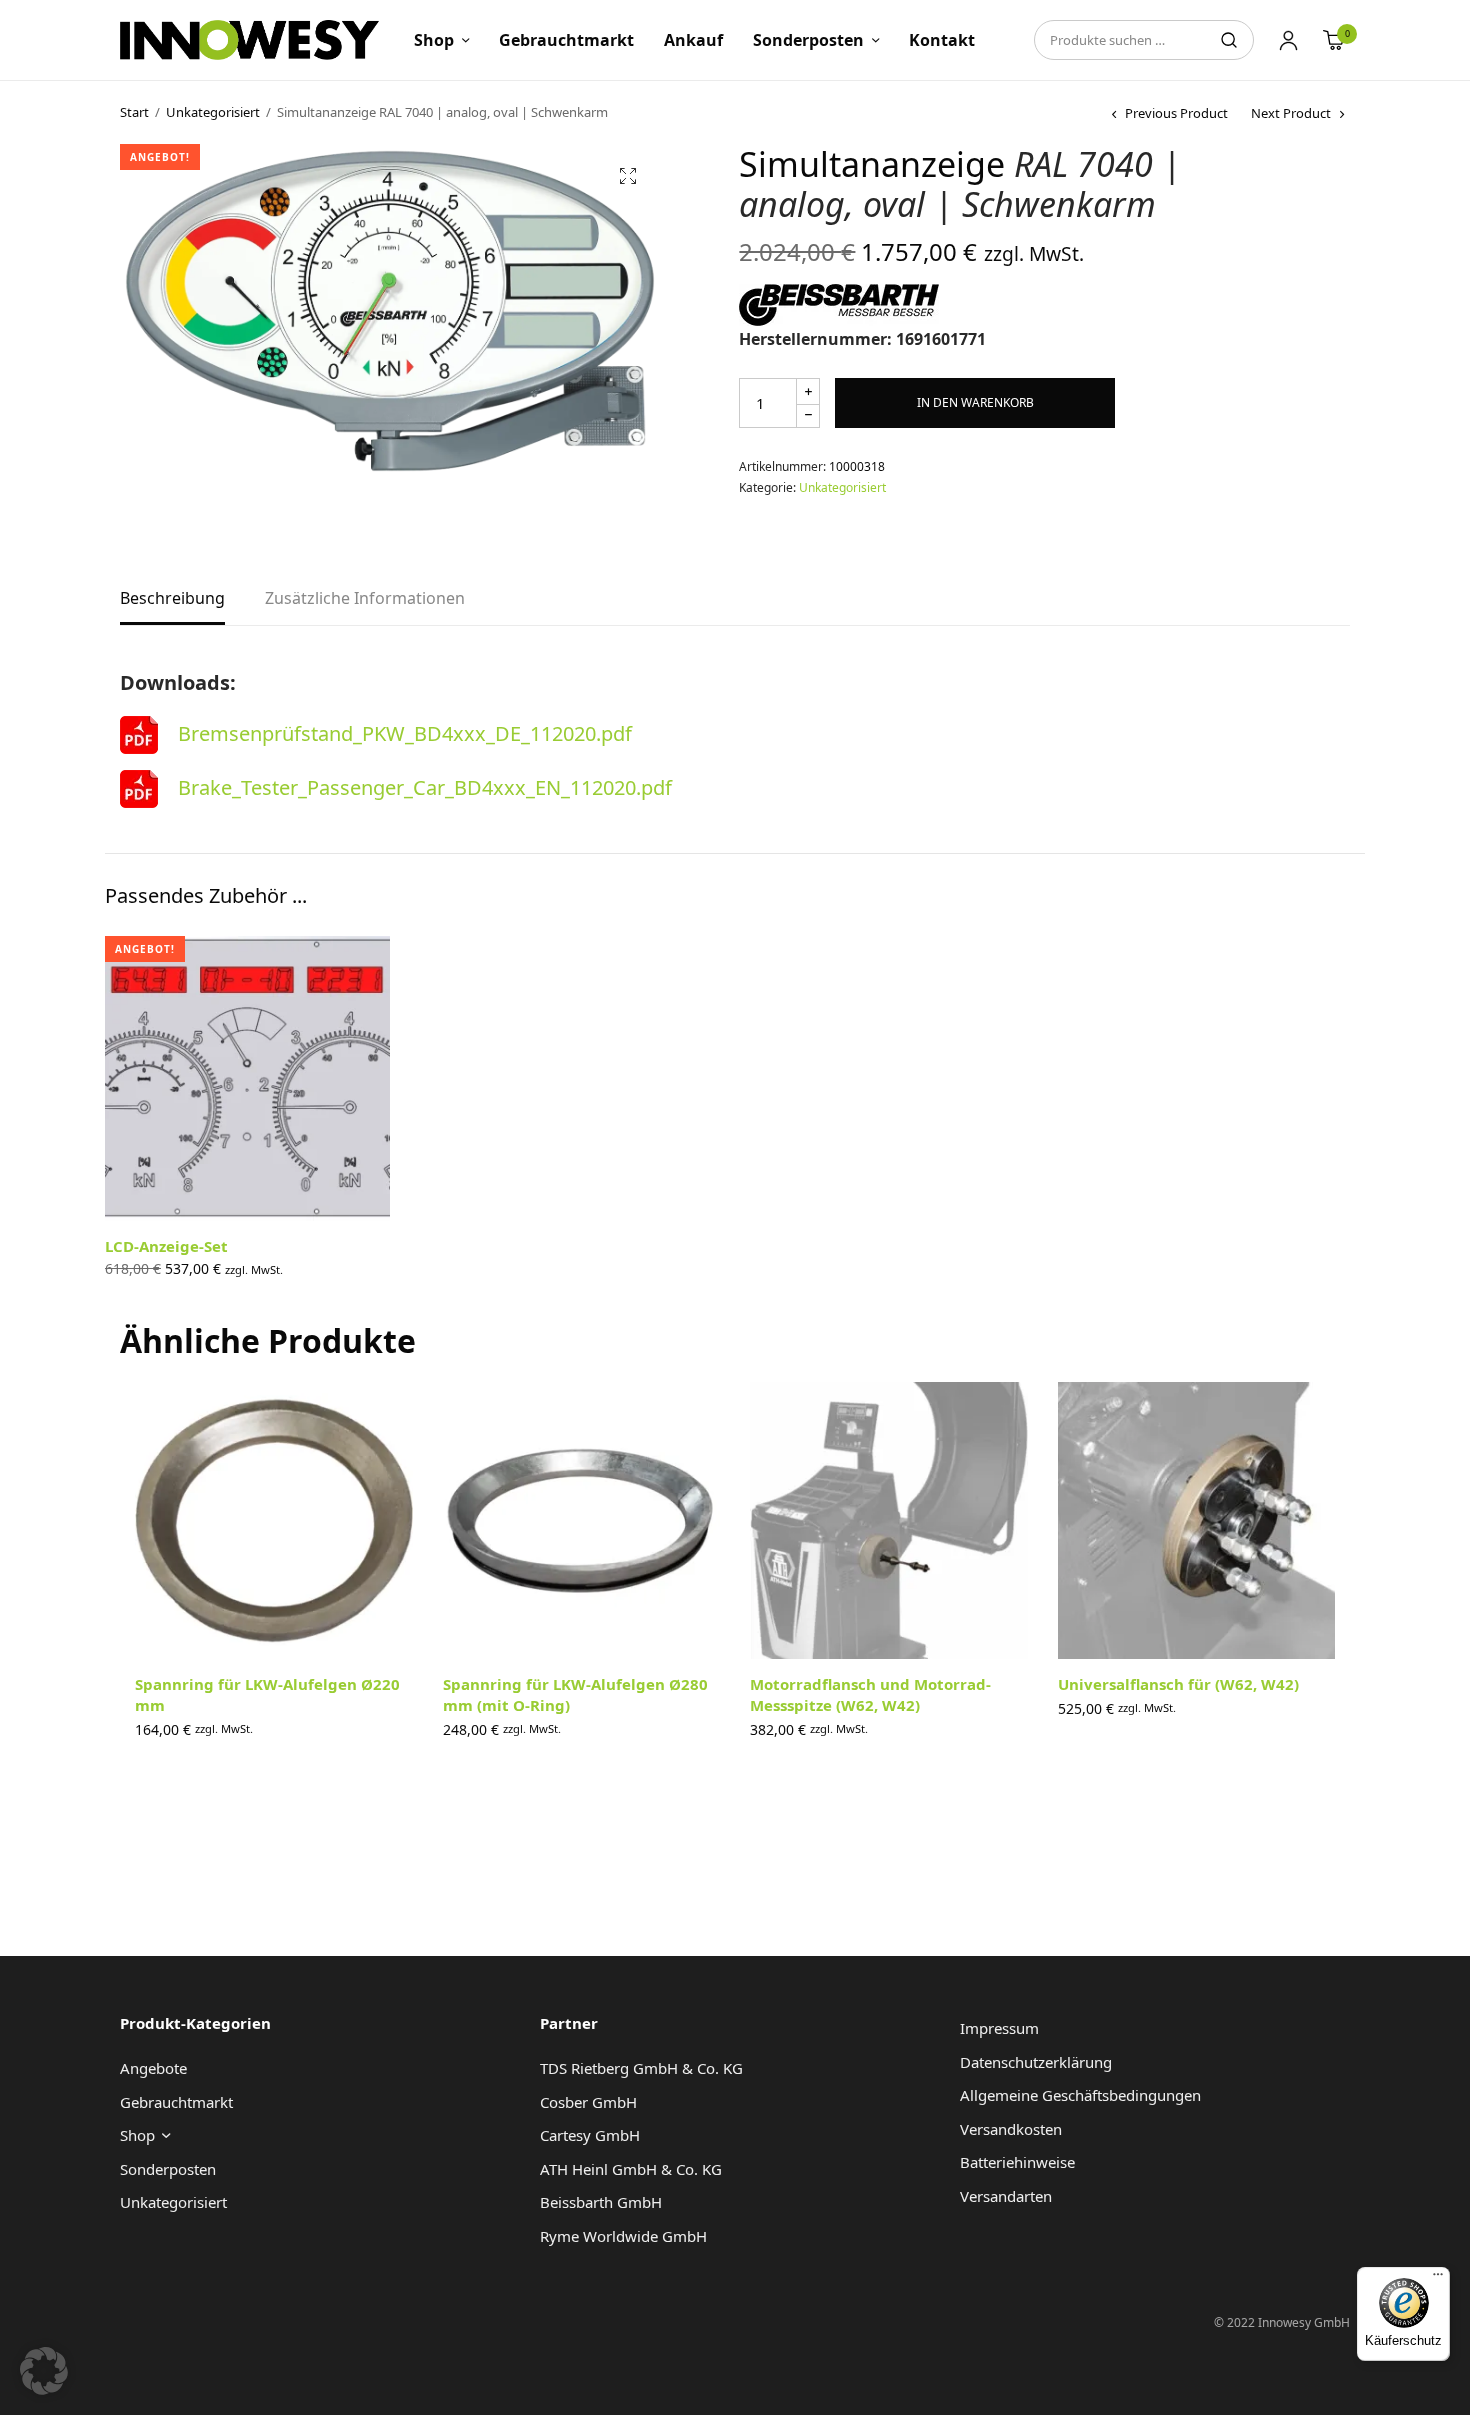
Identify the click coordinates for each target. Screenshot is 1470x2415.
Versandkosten (1011, 2129)
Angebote (153, 2068)
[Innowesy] (249, 40)
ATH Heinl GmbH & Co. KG (631, 2169)
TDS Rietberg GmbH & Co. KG (641, 2068)
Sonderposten (808, 40)
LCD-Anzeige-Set (166, 1246)
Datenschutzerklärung (1036, 2062)
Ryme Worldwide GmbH (623, 2236)
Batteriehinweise (1017, 2162)
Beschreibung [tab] (172, 599)
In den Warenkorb (975, 402)
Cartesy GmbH (590, 2135)
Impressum (999, 2028)
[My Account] (1288, 40)
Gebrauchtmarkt (566, 40)
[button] (628, 176)
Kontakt (942, 40)
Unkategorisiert (213, 112)
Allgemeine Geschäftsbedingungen (1080, 2095)
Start (134, 112)
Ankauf (693, 40)
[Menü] (1438, 2279)
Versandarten (1006, 2196)
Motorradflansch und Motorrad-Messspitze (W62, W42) (870, 1694)
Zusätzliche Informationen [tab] (365, 599)
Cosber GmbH (588, 2102)
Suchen (1229, 40)
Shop (434, 40)
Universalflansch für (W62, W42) (1178, 1684)
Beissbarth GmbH (601, 2202)
